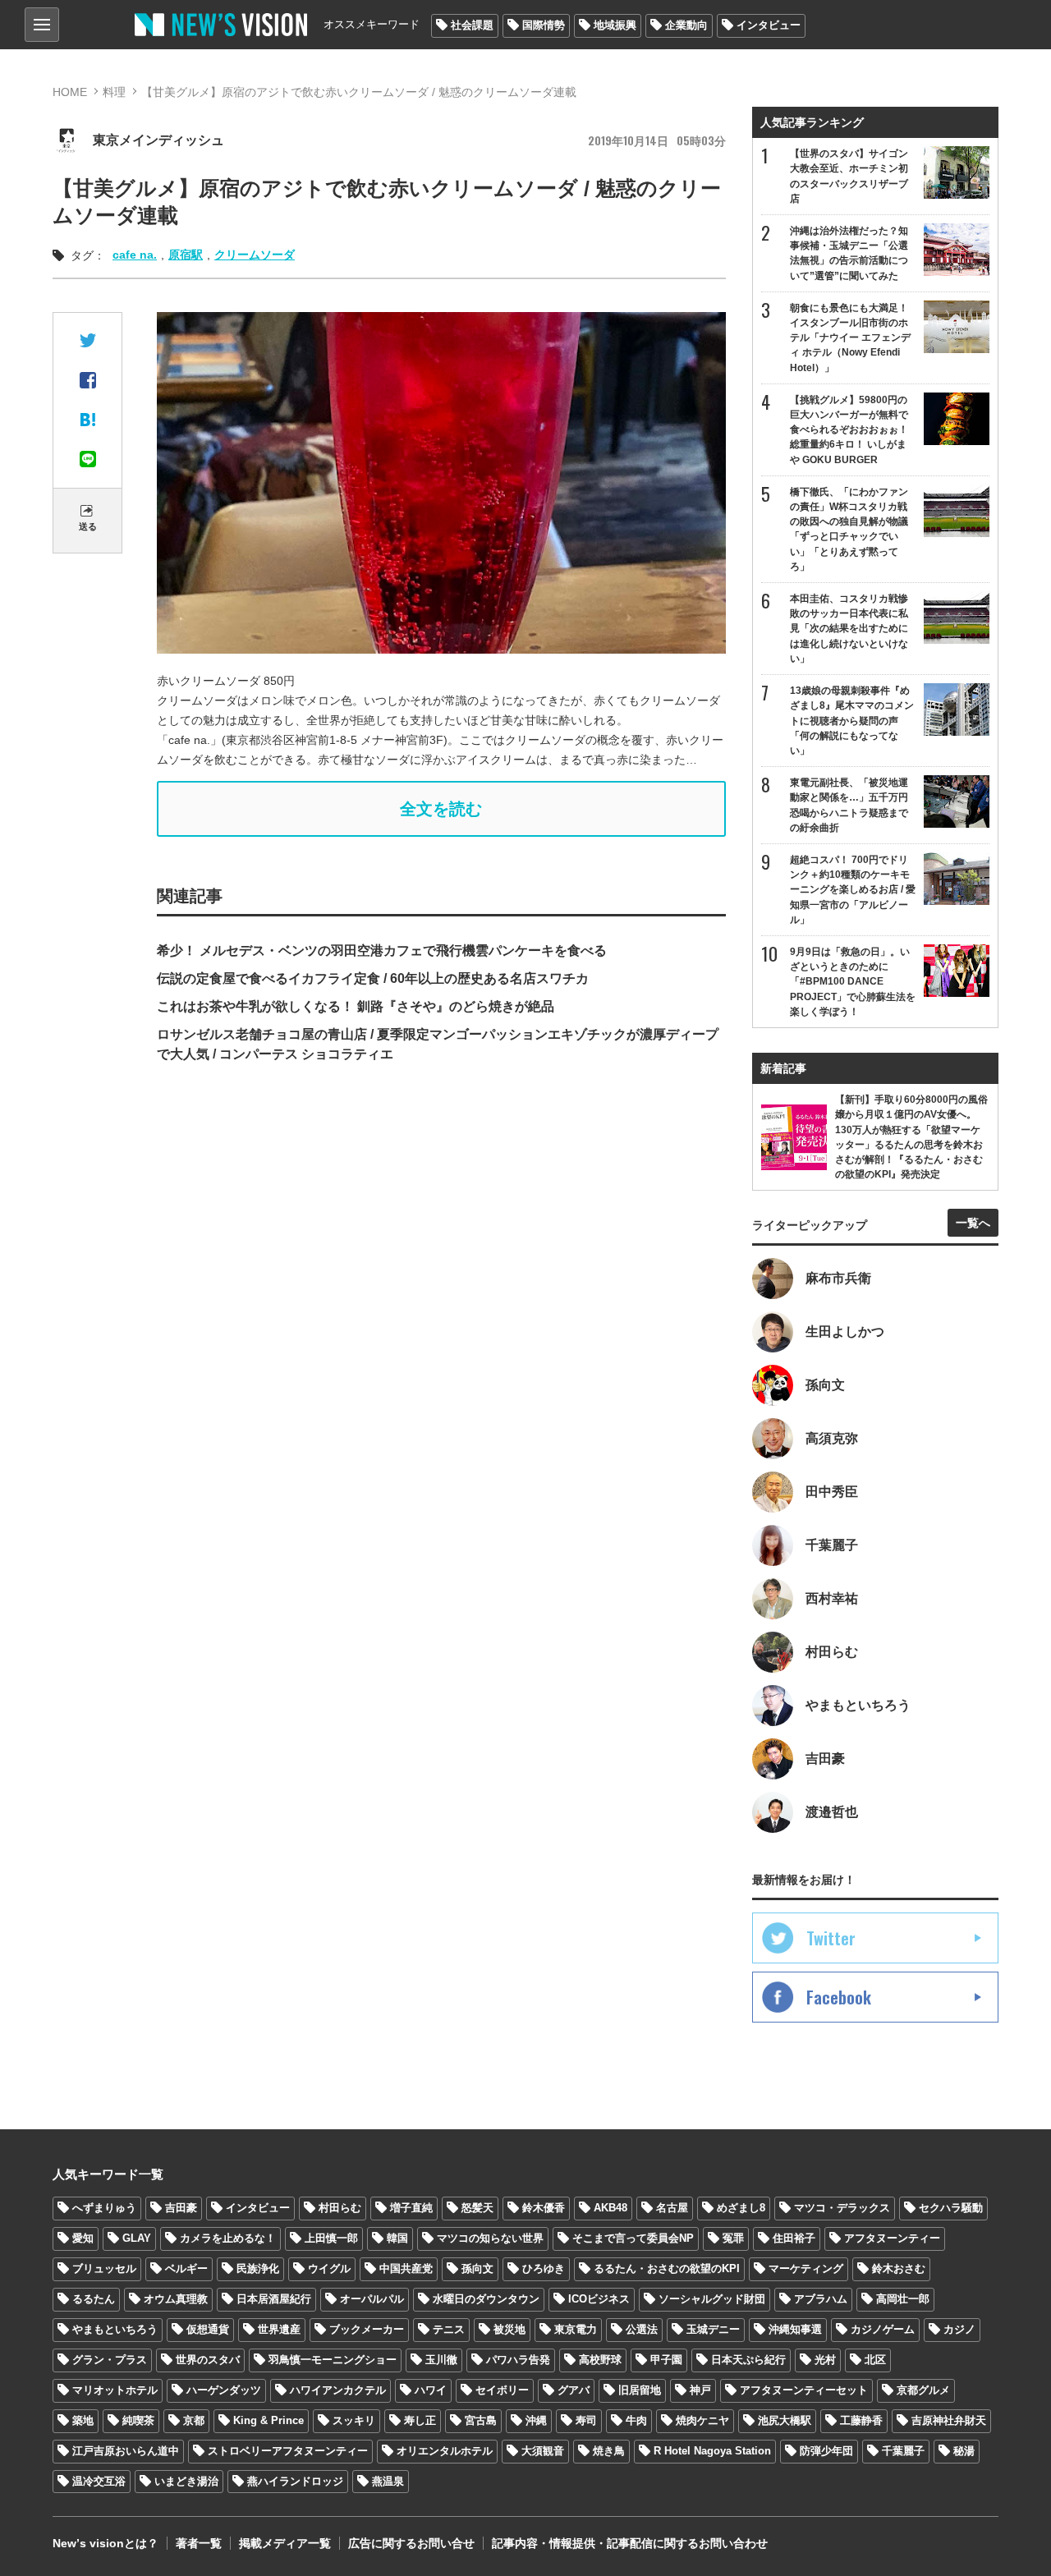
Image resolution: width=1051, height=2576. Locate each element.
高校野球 (600, 2360)
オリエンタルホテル (445, 2451)
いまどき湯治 (186, 2481)
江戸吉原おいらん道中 (126, 2451)
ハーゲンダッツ (224, 2390)
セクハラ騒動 (951, 2208)
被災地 (509, 2329)
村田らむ (340, 2208)
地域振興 (615, 25)
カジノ (959, 2329)
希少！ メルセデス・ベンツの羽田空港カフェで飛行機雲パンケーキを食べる (382, 951)
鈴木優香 (544, 2208)
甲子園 (666, 2360)
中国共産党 (406, 2268)
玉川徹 (441, 2360)
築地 (83, 2420)
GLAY (137, 2238)
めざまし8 (741, 2208)
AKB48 (610, 2208)
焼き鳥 (609, 2451)
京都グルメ (923, 2390)
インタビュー (769, 25)
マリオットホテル (115, 2390)
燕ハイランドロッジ (295, 2481)
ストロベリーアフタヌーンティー (288, 2451)
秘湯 (964, 2451)
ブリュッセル (104, 2268)
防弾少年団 (826, 2451)
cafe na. (135, 255)
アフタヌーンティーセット (804, 2390)
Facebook (839, 1997)
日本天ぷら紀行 (748, 2360)
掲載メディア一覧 (285, 2543)
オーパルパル (372, 2299)
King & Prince (268, 2420)
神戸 (700, 2390)
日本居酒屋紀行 (274, 2299)
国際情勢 (544, 25)
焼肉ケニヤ (702, 2420)
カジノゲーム (883, 2329)
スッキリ (354, 2420)
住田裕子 (794, 2238)
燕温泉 (388, 2481)
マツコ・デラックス (842, 2208)
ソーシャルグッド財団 (712, 2299)
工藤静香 (861, 2420)
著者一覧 (199, 2543)
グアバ (574, 2390)
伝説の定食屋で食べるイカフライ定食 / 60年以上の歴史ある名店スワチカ (373, 978)
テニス (449, 2329)
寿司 (586, 2420)
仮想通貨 (208, 2329)
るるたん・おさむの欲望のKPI (667, 2268)
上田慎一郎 (331, 2238)
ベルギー (186, 2268)
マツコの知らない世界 (490, 2238)
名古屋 (672, 2208)
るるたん (94, 2299)
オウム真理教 (176, 2299)
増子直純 (411, 2208)
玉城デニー (713, 2329)
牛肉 (636, 2420)
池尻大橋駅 (785, 2420)
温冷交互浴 (99, 2481)
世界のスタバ (208, 2360)
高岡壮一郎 (903, 2299)
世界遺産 (279, 2329)
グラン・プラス (110, 2360)
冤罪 (733, 2238)
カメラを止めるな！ (228, 2238)
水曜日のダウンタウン (486, 2299)
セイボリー (502, 2390)
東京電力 (576, 2329)
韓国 (397, 2238)
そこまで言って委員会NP (633, 2238)
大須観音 (543, 2451)
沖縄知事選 (795, 2329)
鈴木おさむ (899, 2268)
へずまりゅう (104, 2208)
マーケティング (806, 2268)
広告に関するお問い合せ (411, 2543)
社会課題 (472, 25)
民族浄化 (258, 2268)
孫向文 (477, 2268)
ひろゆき (544, 2268)
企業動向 (686, 25)
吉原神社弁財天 (949, 2420)
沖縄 (536, 2420)
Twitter (831, 1938)
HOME (70, 92)
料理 (114, 92)
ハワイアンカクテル (338, 2390)
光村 (825, 2360)
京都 (194, 2420)
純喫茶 (138, 2420)
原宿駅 (186, 255)
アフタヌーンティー (892, 2238)
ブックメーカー (367, 2329)
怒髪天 (477, 2208)
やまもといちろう (115, 2329)
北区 (875, 2360)
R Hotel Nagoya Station (712, 2451)
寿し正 (420, 2420)
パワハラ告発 (518, 2360)
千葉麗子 (903, 2451)
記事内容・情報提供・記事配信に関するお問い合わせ (630, 2543)
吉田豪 (181, 2208)
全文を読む (441, 809)
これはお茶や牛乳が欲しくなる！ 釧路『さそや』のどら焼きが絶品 (356, 1006)
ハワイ (431, 2390)
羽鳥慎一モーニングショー (333, 2360)
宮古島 (481, 2420)
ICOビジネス (599, 2299)
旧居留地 (640, 2390)
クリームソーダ (255, 255)
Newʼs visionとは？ (106, 2543)
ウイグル (329, 2268)
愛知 (83, 2238)
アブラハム (821, 2299)
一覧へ (973, 1223)
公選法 (642, 2329)
